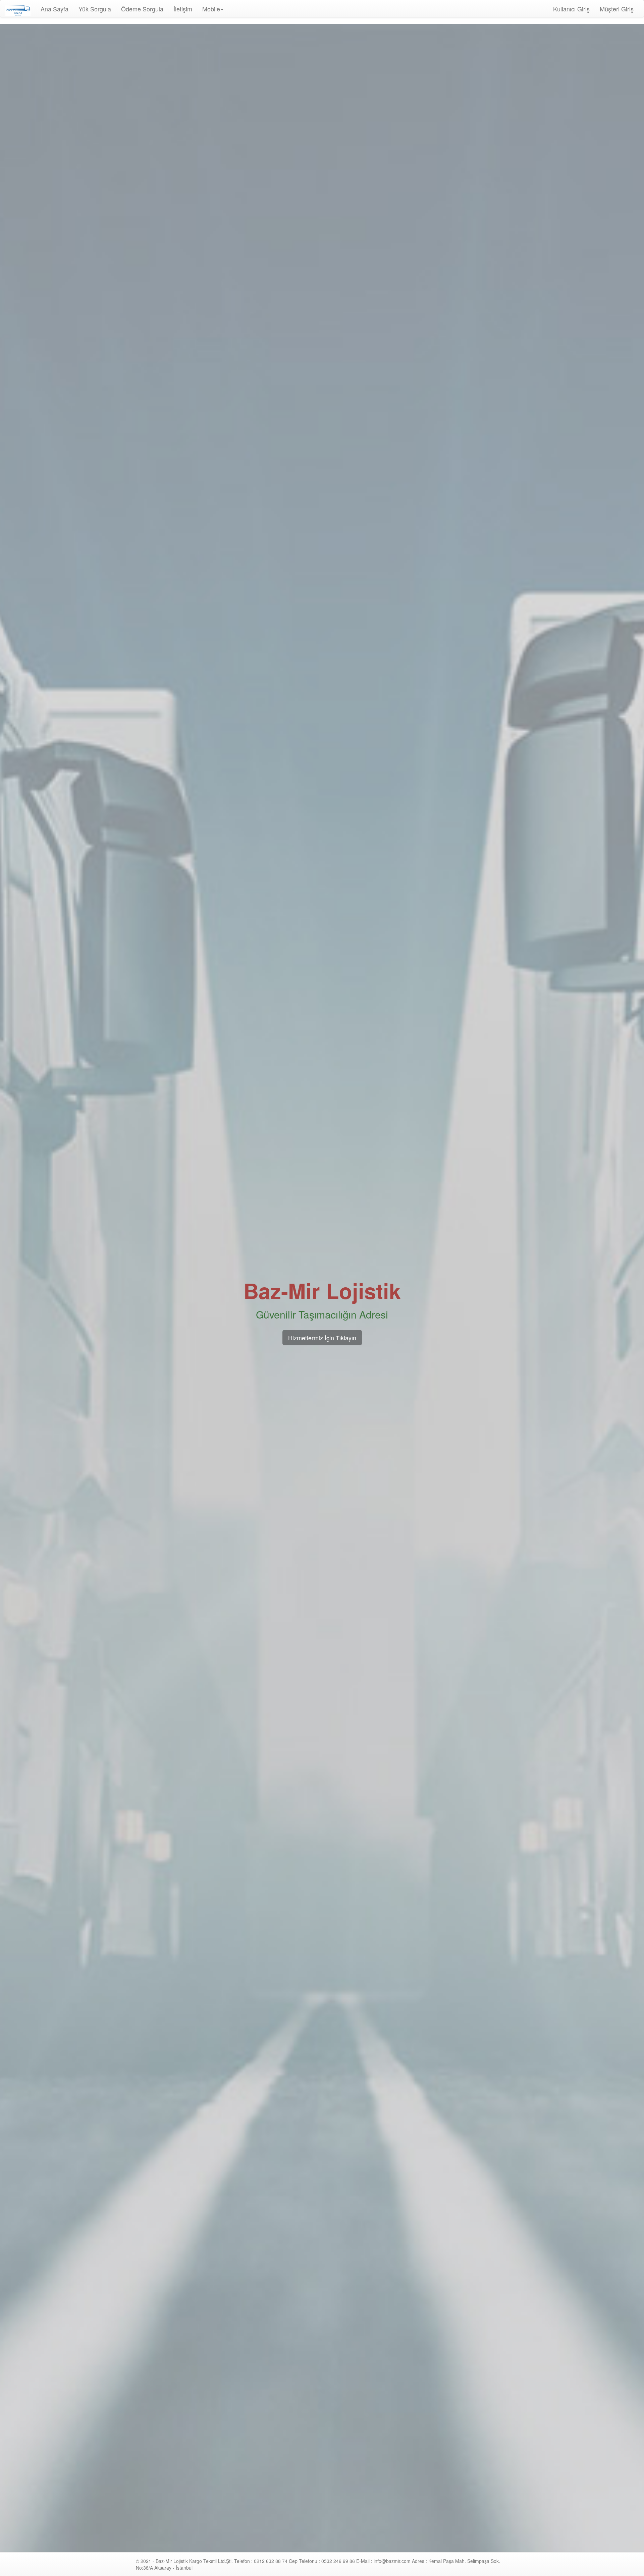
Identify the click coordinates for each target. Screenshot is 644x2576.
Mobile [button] (211, 9)
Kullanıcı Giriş (571, 9)
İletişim (183, 9)
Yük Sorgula (95, 9)
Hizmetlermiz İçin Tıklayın (322, 1338)
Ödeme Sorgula (142, 9)
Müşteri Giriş (617, 9)
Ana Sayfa (57, 9)
